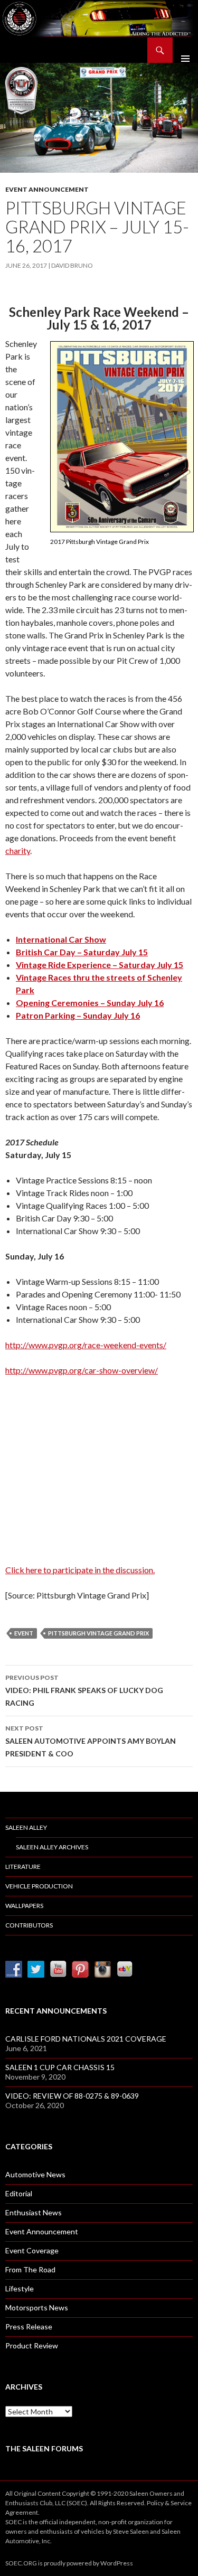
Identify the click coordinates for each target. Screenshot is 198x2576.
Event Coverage (32, 2250)
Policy (155, 2503)
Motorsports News (37, 2307)
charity (18, 850)
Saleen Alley (26, 1827)
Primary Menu (185, 50)
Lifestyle (20, 2288)
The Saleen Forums (44, 2448)
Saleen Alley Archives (52, 1847)
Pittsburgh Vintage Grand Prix (98, 1633)
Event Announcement (47, 189)
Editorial (19, 2193)
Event (24, 1633)
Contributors (29, 1925)
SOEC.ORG (21, 2563)
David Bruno (72, 265)
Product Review (32, 2345)
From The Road (30, 2269)
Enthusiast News (34, 2212)
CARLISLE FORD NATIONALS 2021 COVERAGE (86, 2039)
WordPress (117, 2563)
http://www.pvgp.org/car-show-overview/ (82, 1370)
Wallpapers (24, 1906)
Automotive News (35, 2174)
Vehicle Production (39, 1886)
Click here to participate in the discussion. (80, 1570)
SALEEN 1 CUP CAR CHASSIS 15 (60, 2067)
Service (181, 2503)
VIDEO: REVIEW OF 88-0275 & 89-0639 (72, 2096)
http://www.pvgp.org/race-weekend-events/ (86, 1345)
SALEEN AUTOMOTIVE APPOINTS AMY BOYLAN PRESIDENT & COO (91, 1741)
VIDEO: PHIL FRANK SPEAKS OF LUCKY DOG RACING (84, 1690)
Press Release (29, 2326)
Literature (23, 1867)
